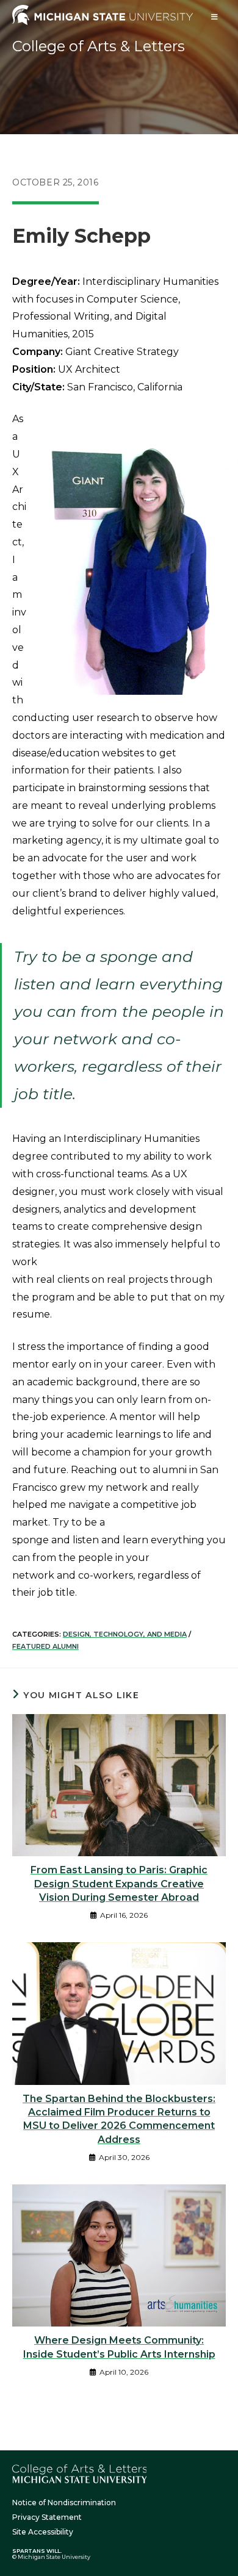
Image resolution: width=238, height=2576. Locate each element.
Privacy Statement (47, 2517)
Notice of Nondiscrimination (64, 2502)
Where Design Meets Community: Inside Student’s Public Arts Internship (119, 2347)
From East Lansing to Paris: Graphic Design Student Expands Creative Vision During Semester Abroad (119, 1884)
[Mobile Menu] (215, 17)
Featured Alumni (45, 1646)
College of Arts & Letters (99, 46)
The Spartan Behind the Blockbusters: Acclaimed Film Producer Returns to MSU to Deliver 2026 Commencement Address (119, 2119)
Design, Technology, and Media (125, 1634)
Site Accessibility (43, 2532)
